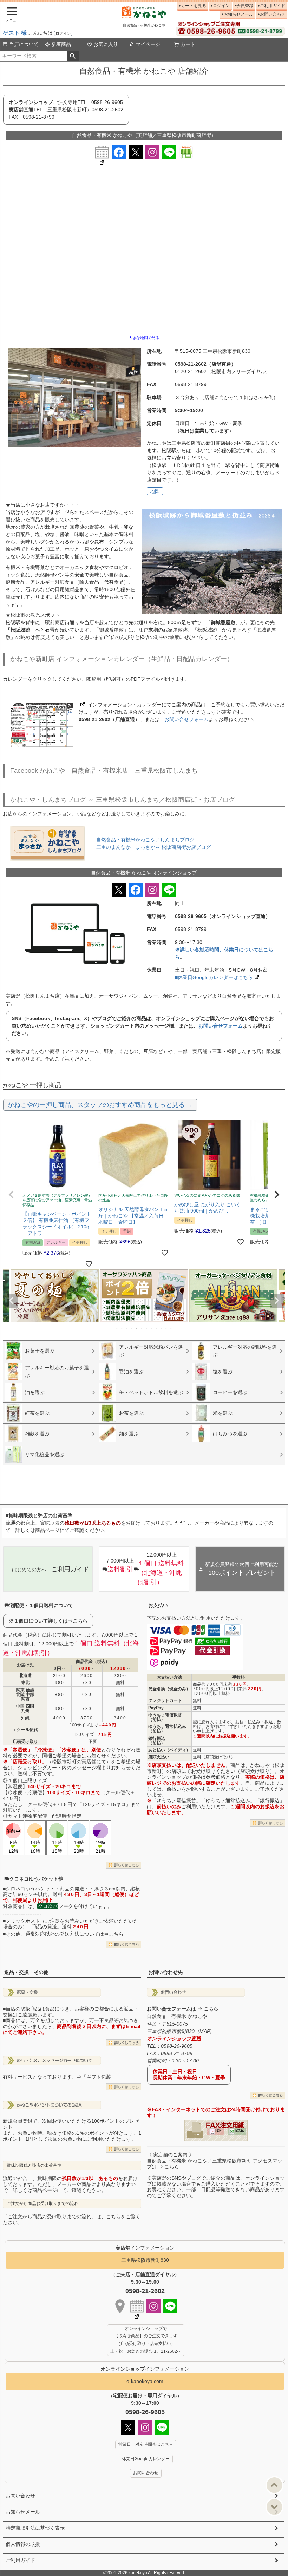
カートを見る (194, 6)
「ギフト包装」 (99, 2077)
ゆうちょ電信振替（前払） (165, 1717)
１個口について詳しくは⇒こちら (51, 1621)
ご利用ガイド (273, 6)
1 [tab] (117, 1328)
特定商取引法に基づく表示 (35, 2528)
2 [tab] (122, 1328)
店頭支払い (159, 1757)
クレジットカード (165, 1700)
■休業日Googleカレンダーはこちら (214, 977)
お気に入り (106, 44)
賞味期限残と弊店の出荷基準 (34, 2165)
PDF (218, 2131)
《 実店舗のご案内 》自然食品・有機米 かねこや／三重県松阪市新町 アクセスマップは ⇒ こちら (215, 2161)
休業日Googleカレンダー (146, 2459)
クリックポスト (23, 1921)
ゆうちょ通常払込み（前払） (167, 1729)
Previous (11, 1301)
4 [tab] (132, 1328)
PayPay (156, 1708)
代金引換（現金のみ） (169, 1689)
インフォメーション (145, 2369)
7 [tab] (147, 1328)
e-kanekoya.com (145, 2381)
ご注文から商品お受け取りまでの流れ (42, 2204)
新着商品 (61, 44)
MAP (205, 2031)
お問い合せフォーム (186, 719)
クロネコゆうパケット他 (36, 1879)
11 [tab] (166, 1328)
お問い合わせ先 (165, 1972)
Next (277, 1301)
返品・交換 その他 (26, 1972)
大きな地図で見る (144, 338)
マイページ (148, 44)
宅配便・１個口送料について (41, 1605)
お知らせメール (238, 14)
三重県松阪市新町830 (145, 2260)
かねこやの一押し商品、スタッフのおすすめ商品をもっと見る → (100, 1105)
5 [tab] (137, 1328)
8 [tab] (152, 1328)
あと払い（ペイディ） (169, 1750)
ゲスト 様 (15, 33)
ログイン (63, 33)
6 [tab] (142, 1328)
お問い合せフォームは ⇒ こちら (183, 2009)
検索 (73, 56)
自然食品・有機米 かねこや (177, 2016)
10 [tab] (162, 1328)
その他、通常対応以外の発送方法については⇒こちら (65, 1934)
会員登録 (245, 6)
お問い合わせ (273, 14)
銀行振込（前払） (157, 1741)
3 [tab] (127, 1328)
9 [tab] (157, 1328)
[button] (11, 1195)
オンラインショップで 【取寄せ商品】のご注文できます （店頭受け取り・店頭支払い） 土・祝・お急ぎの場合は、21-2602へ (146, 2340)
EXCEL (240, 2131)
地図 (155, 491)
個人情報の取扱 (23, 2544)
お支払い (158, 1605)
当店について (24, 44)
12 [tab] (171, 1328)
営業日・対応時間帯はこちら (146, 2444)
